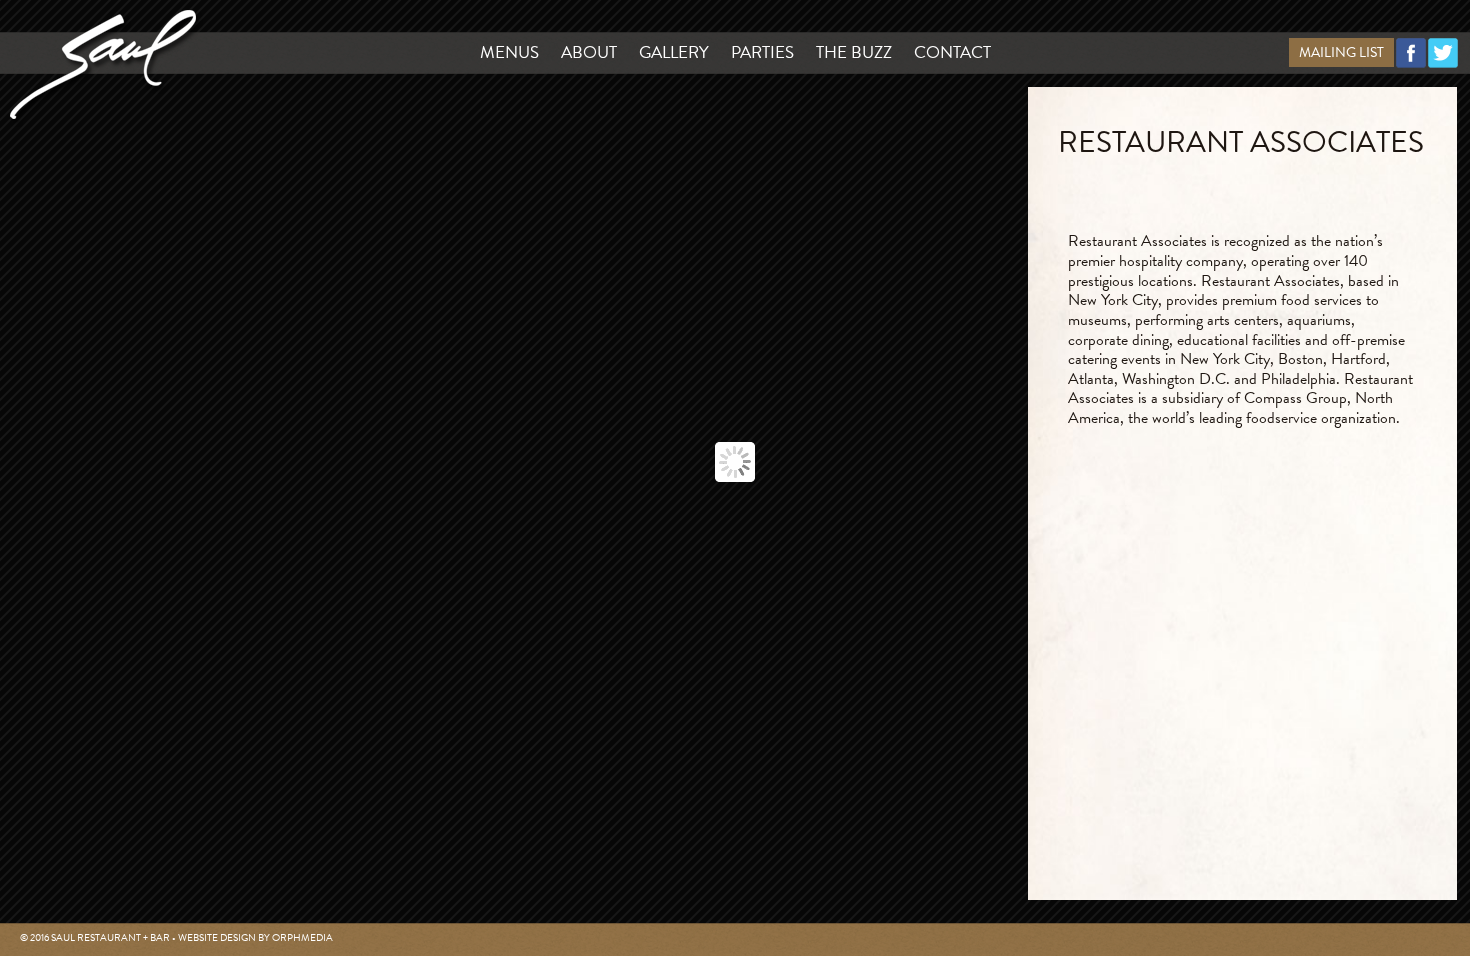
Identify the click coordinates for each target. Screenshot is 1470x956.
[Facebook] (1411, 63)
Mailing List (1341, 52)
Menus (509, 52)
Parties (762, 52)
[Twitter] (1443, 63)
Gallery (674, 52)
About (589, 52)
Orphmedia (302, 937)
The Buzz (854, 52)
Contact (952, 52)
